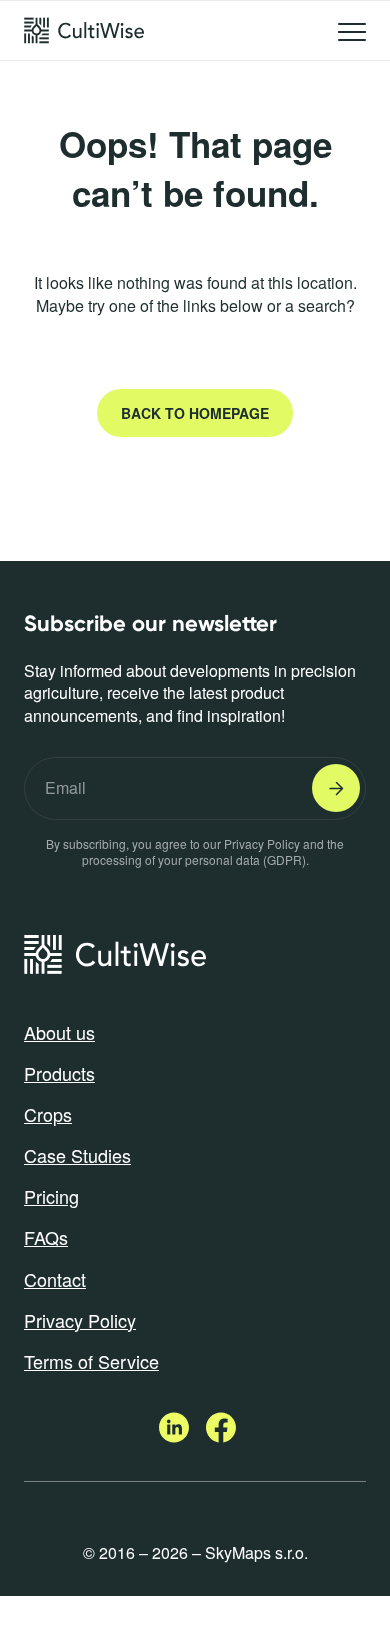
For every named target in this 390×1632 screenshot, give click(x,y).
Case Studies (77, 1155)
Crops (48, 1114)
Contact (55, 1279)
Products (59, 1073)
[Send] (336, 788)
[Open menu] (352, 35)
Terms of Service (91, 1361)
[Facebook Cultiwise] (221, 1436)
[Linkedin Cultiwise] (176, 1436)
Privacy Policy (80, 1320)
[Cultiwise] (84, 30)
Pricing (51, 1196)
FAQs (46, 1237)
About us (59, 1032)
